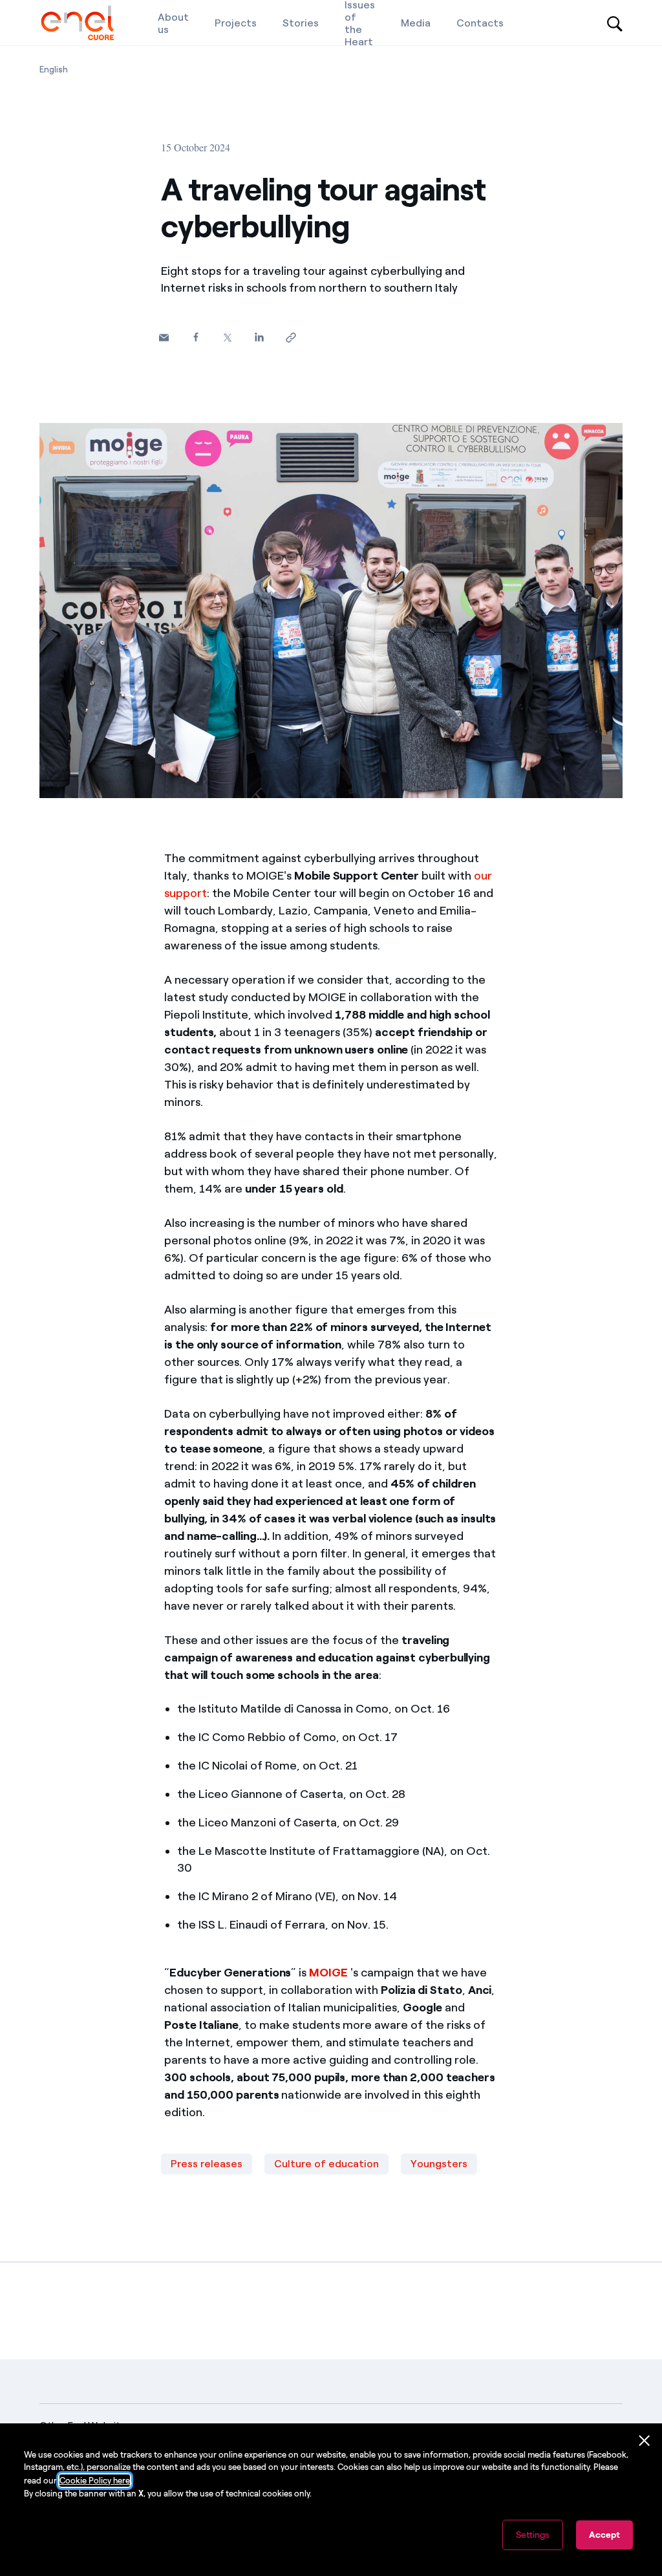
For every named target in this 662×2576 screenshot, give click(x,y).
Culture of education (326, 2164)
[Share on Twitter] (227, 338)
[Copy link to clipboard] (291, 338)
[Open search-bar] (615, 23)
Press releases (207, 2164)
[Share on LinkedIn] (259, 337)
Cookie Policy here (95, 2481)
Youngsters (439, 2164)
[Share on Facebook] (196, 337)
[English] (77, 23)
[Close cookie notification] (645, 2441)
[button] (164, 338)
